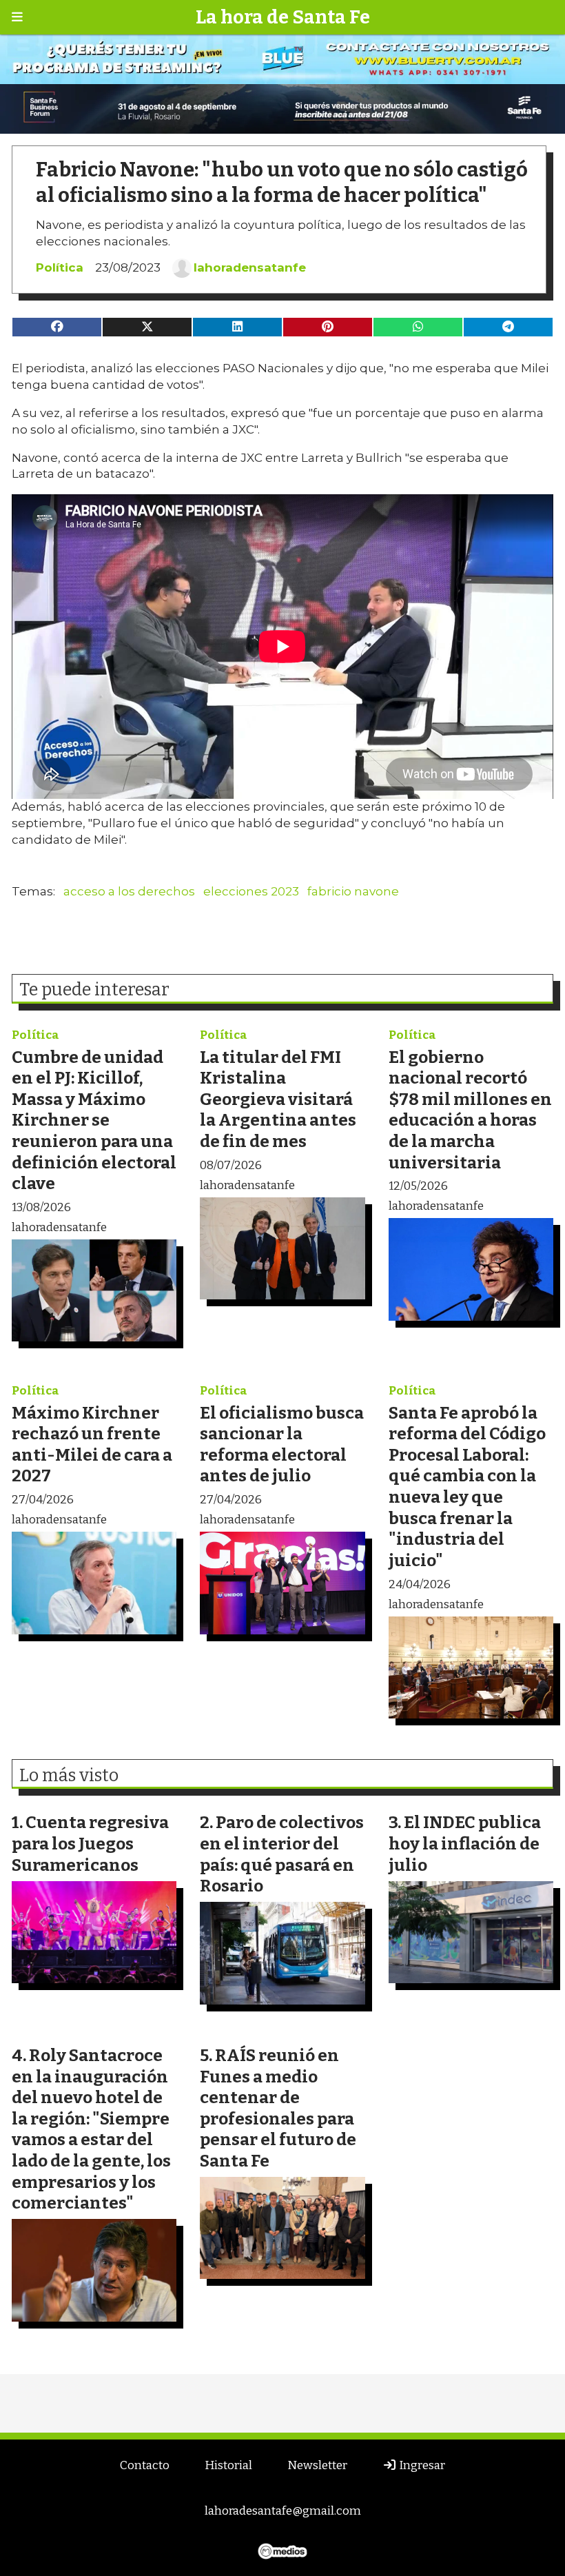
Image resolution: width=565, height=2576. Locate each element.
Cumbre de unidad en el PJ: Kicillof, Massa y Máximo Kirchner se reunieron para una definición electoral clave (94, 1120)
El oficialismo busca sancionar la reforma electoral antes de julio (282, 1444)
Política (60, 267)
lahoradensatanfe (250, 267)
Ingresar (421, 2465)
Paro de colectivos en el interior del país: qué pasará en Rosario (282, 1854)
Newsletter (317, 2465)
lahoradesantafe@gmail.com (283, 2511)
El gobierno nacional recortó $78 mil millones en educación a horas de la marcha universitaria (470, 1110)
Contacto (145, 2465)
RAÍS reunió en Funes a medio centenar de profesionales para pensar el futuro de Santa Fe (278, 2108)
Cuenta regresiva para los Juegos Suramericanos (90, 1843)
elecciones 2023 (251, 891)
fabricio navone (353, 891)
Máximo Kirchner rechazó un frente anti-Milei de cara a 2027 (92, 1444)
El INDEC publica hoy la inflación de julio (465, 1843)
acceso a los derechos (129, 891)
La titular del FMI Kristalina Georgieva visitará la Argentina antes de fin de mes (278, 1099)
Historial (228, 2465)
